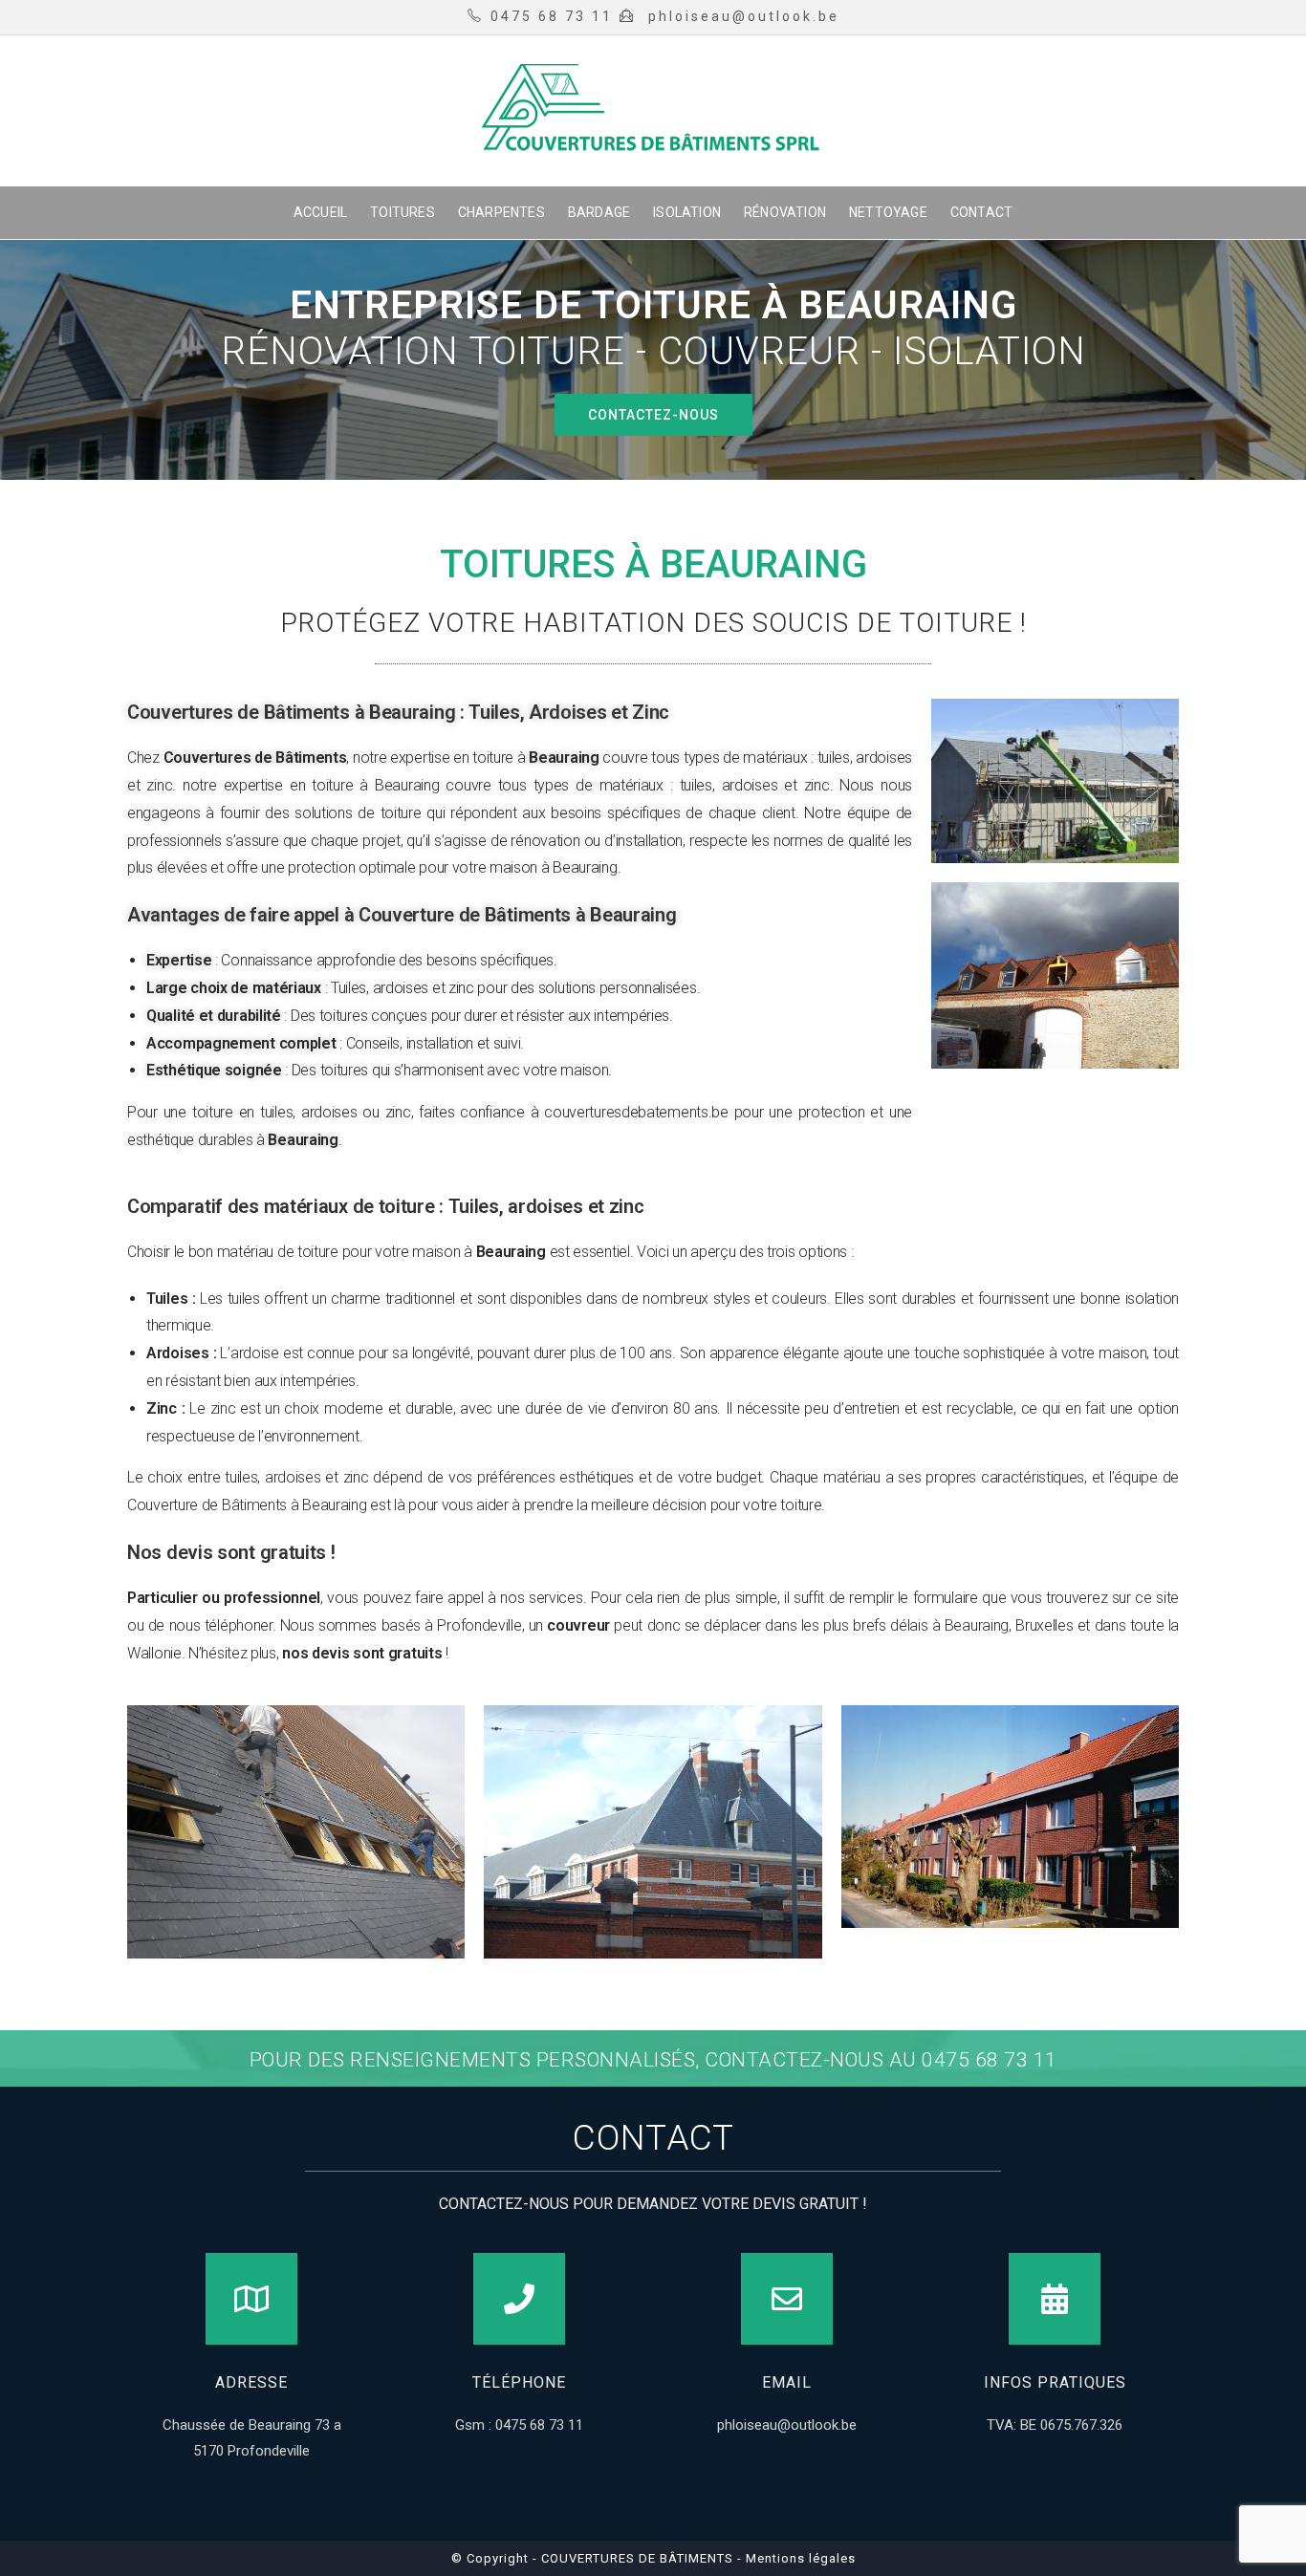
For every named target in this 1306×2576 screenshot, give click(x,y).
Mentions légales (799, 2558)
